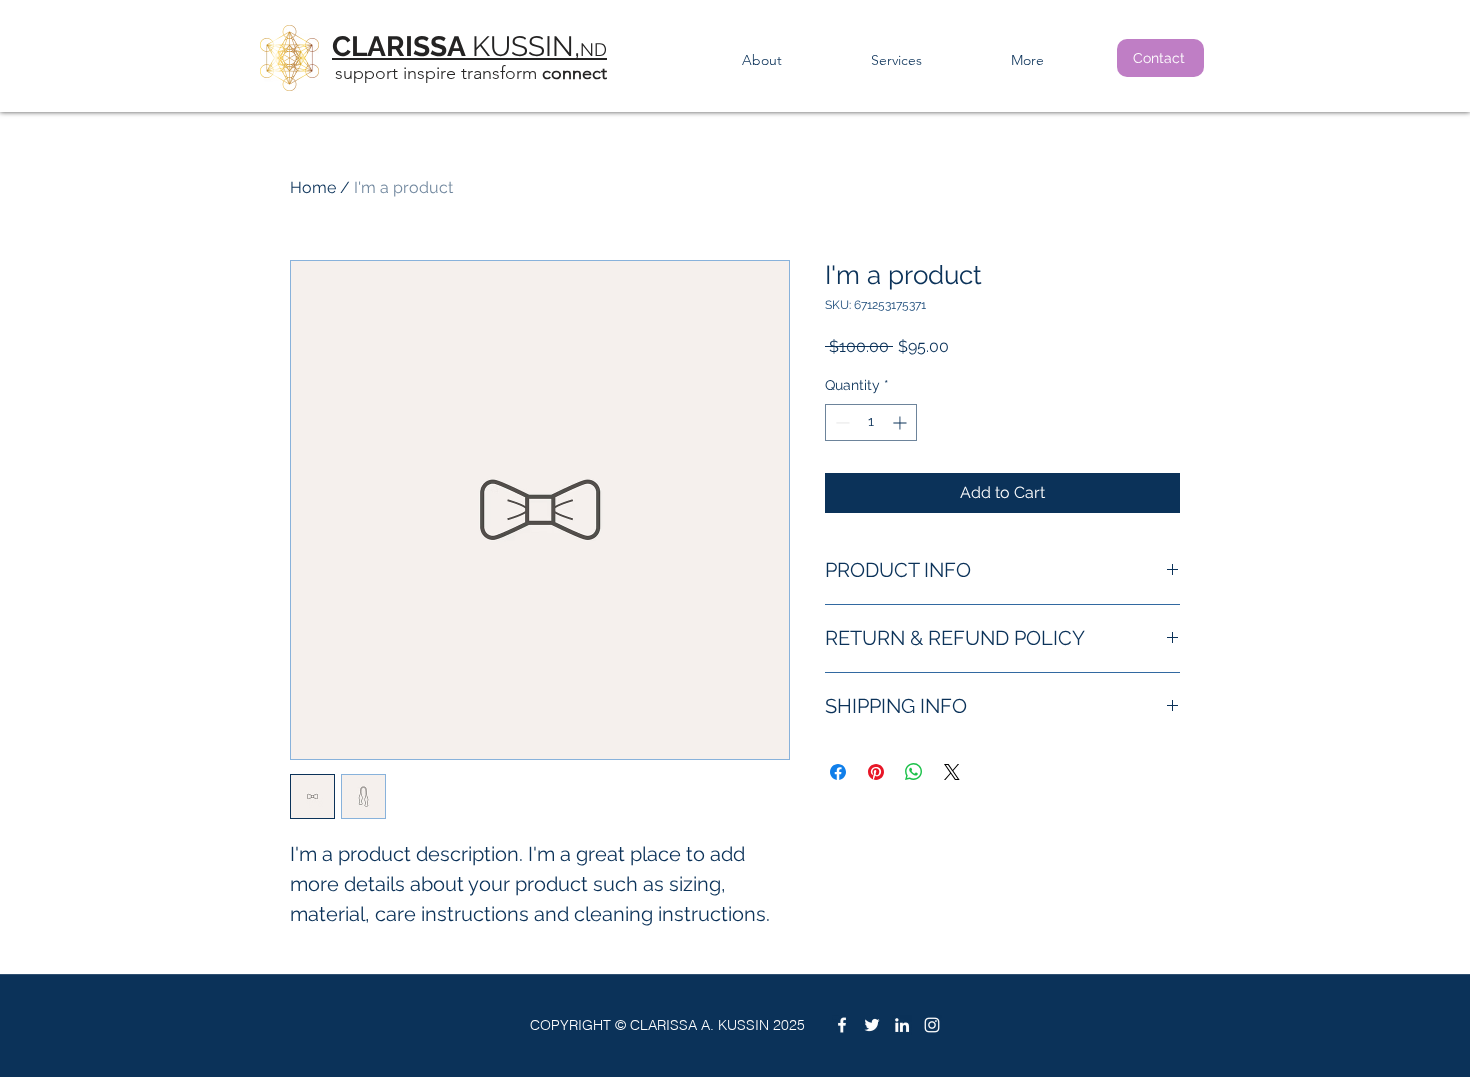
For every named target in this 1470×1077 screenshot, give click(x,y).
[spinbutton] (871, 422)
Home (313, 187)
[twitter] (872, 1025)
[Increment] (901, 422)
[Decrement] (840, 422)
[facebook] (842, 1025)
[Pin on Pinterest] (876, 772)
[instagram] (932, 1025)
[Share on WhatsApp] (914, 772)
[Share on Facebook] (838, 772)
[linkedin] (902, 1025)
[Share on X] (952, 772)
